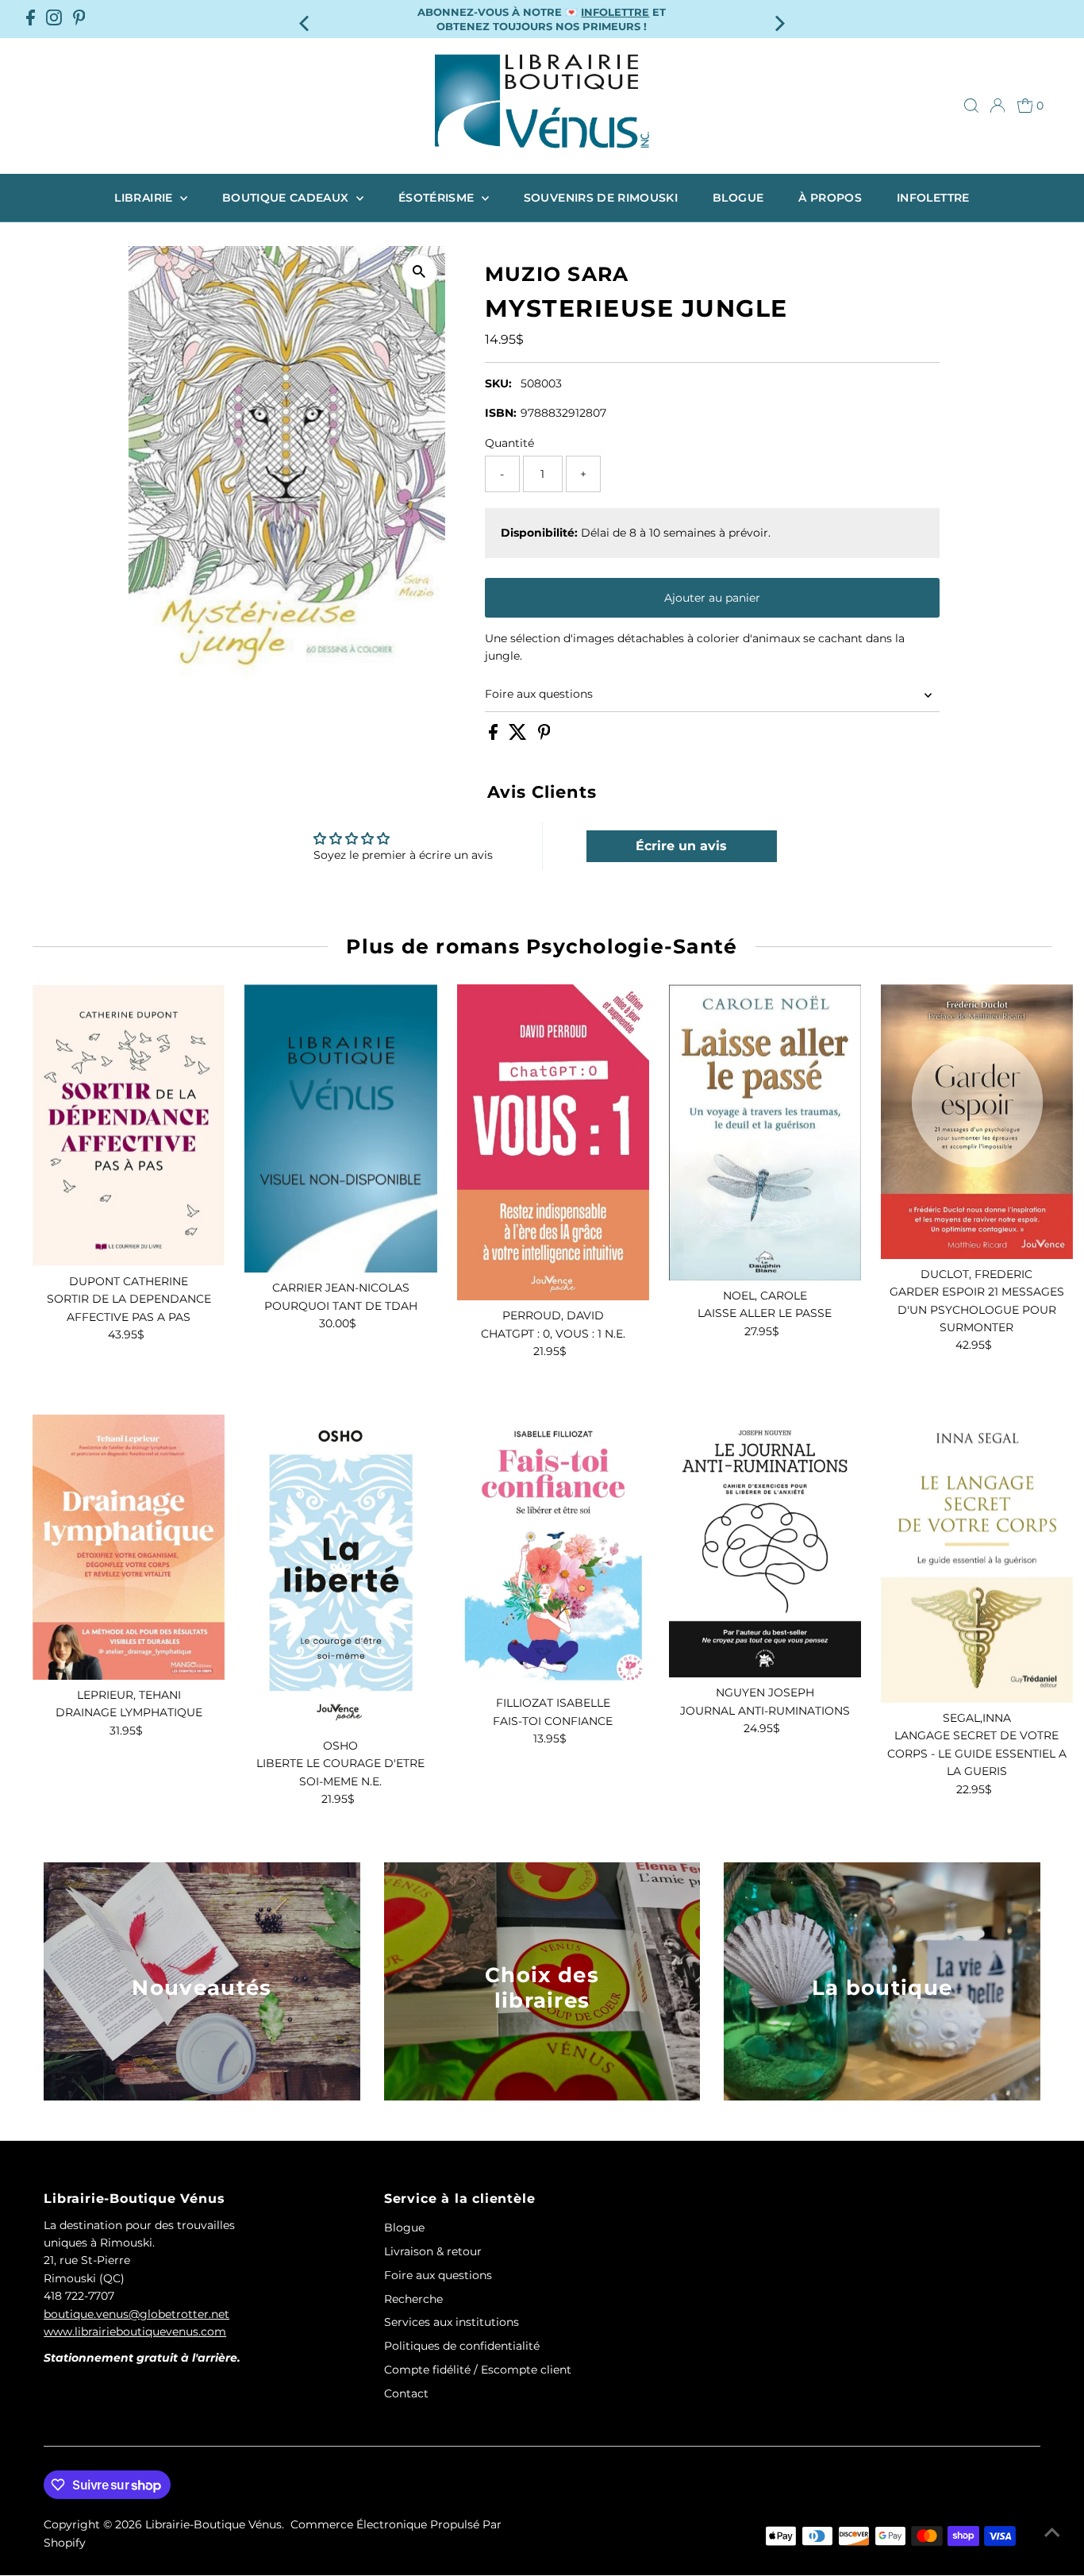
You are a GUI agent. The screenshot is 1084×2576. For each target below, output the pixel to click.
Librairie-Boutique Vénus (213, 2524)
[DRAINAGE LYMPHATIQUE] (129, 1547)
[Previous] (306, 19)
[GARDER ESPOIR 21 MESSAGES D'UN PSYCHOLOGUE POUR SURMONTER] (977, 1122)
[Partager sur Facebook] (495, 736)
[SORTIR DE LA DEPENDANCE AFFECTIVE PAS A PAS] (129, 1125)
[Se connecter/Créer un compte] (998, 106)
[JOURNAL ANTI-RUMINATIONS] (765, 1546)
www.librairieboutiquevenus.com (135, 2331)
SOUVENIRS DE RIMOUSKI (601, 198)
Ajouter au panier (712, 598)
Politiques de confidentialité (462, 2346)
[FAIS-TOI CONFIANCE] (553, 1551)
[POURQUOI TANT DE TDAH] (340, 1128)
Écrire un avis (681, 846)
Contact (406, 2393)
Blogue (738, 198)
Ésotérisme (438, 198)
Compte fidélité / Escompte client (478, 2370)
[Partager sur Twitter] (519, 736)
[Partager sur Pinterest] (544, 736)
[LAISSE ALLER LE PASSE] (765, 1132)
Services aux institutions (452, 2322)
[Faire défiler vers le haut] (1052, 2532)
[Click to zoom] (419, 272)
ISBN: (501, 413)
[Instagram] (54, 19)
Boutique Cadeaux (287, 198)
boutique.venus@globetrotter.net (136, 2314)
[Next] (778, 19)
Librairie (145, 198)
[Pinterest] (79, 19)
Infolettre (933, 198)
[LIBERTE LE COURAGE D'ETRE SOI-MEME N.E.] (340, 1573)
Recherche (413, 2299)
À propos (830, 198)
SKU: (498, 383)
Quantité (509, 443)
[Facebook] (31, 19)
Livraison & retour (433, 2251)
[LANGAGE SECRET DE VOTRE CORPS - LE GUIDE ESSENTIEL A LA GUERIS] (977, 1559)
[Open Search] (971, 106)
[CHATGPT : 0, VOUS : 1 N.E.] (553, 1142)
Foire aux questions (539, 694)
